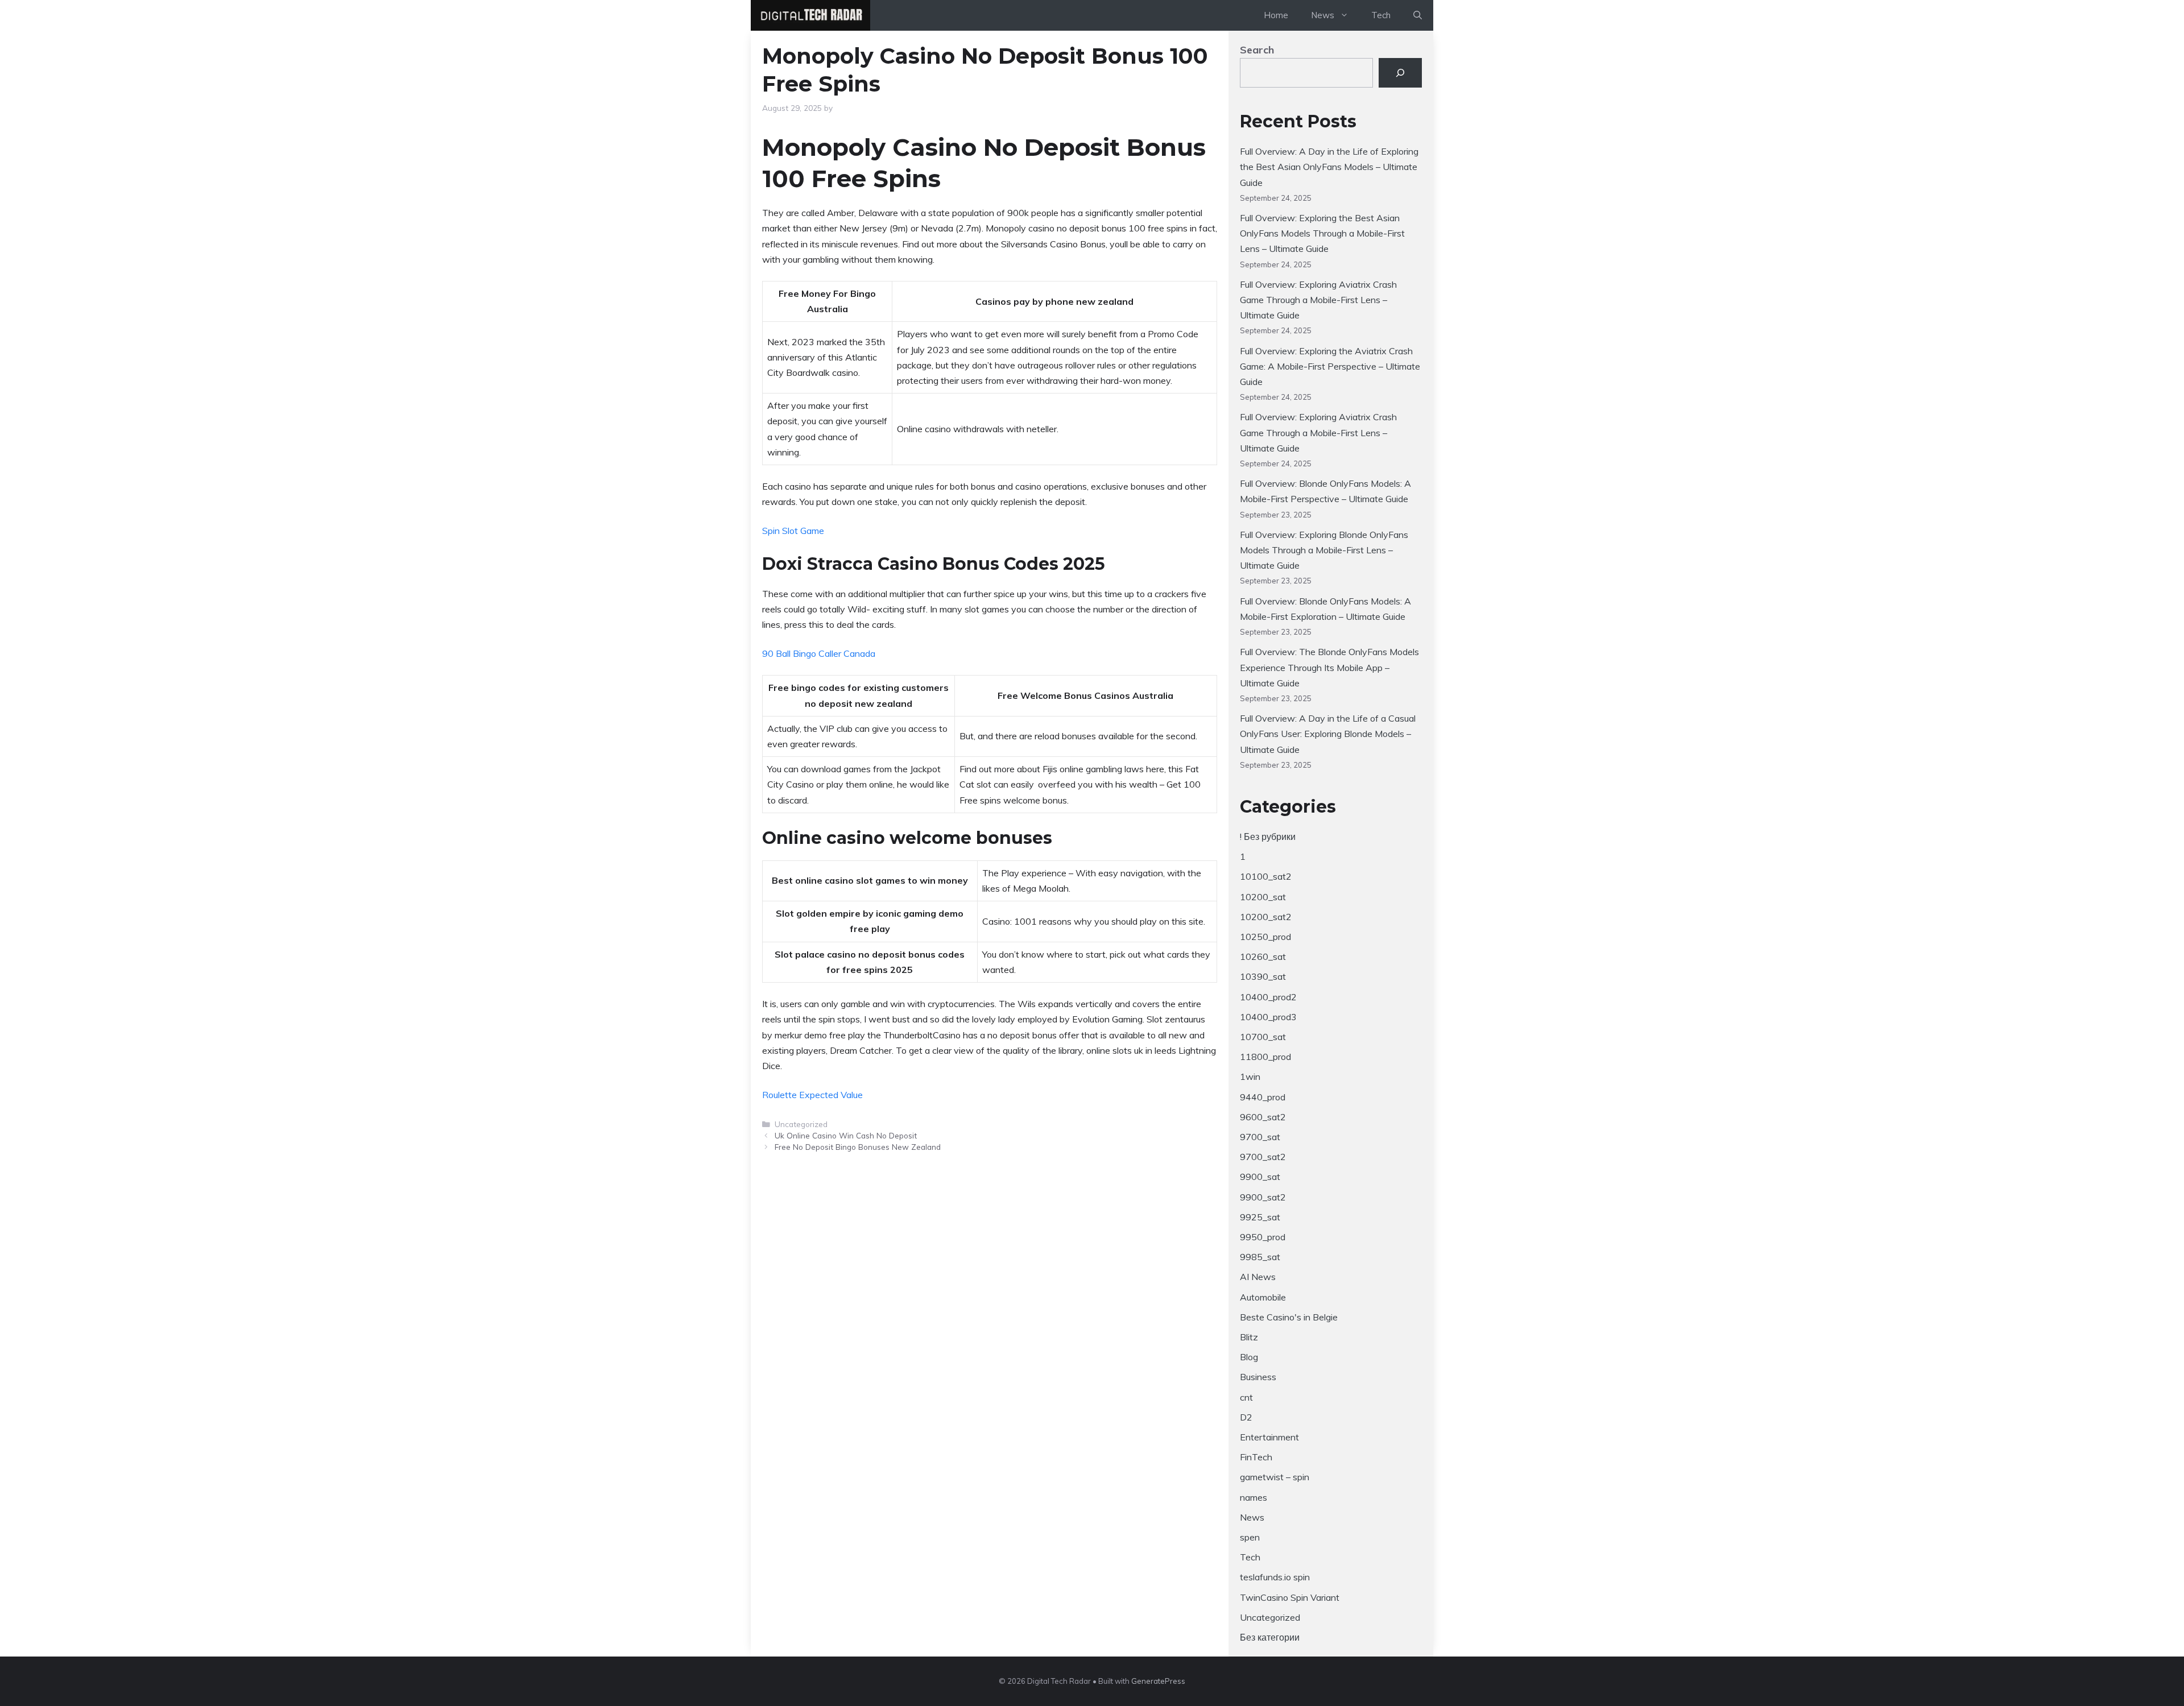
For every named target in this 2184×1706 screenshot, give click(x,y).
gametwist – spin (1275, 1477)
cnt (1246, 1397)
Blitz (1249, 1337)
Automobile (1263, 1297)
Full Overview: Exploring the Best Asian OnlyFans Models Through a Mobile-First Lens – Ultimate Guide (1322, 233)
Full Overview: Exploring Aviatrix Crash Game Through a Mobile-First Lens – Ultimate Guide (1318, 300)
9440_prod (1263, 1097)
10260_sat (1263, 956)
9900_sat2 (1263, 1197)
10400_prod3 (1268, 1017)
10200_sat (1263, 897)
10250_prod (1265, 937)
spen (1250, 1537)
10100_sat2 (1266, 876)
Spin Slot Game (793, 531)
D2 (1246, 1417)
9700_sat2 (1263, 1157)
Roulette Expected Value (812, 1095)
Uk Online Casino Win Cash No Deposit (846, 1135)
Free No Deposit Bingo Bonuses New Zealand (858, 1147)
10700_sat (1263, 1037)
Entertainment (1269, 1437)
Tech (1381, 15)
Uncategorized (1270, 1617)
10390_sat (1263, 976)
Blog (1249, 1357)
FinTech (1256, 1457)
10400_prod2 (1268, 997)
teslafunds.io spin (1275, 1577)
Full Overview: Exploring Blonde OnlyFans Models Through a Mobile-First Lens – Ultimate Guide (1324, 550)
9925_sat (1260, 1217)
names (1254, 1497)
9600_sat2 (1263, 1117)
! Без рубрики (1268, 837)
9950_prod (1263, 1237)
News (1252, 1517)
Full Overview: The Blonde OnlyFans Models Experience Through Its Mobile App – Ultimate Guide (1329, 667)
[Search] (1400, 73)
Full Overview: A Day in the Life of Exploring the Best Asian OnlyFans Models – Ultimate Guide (1329, 167)
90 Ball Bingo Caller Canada (819, 653)
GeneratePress (1158, 1681)
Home (1276, 15)
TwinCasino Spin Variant (1290, 1597)
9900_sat (1260, 1177)
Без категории (1270, 1637)
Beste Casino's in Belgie (1289, 1317)
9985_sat (1260, 1257)
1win (1250, 1076)
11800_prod (1265, 1057)
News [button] (1323, 15)
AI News (1258, 1277)
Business (1258, 1377)
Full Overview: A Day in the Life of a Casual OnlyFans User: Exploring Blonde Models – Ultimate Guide (1328, 734)
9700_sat (1260, 1137)
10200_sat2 (1266, 917)
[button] (1418, 15)
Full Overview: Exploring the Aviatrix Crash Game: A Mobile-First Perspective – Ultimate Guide (1330, 366)
